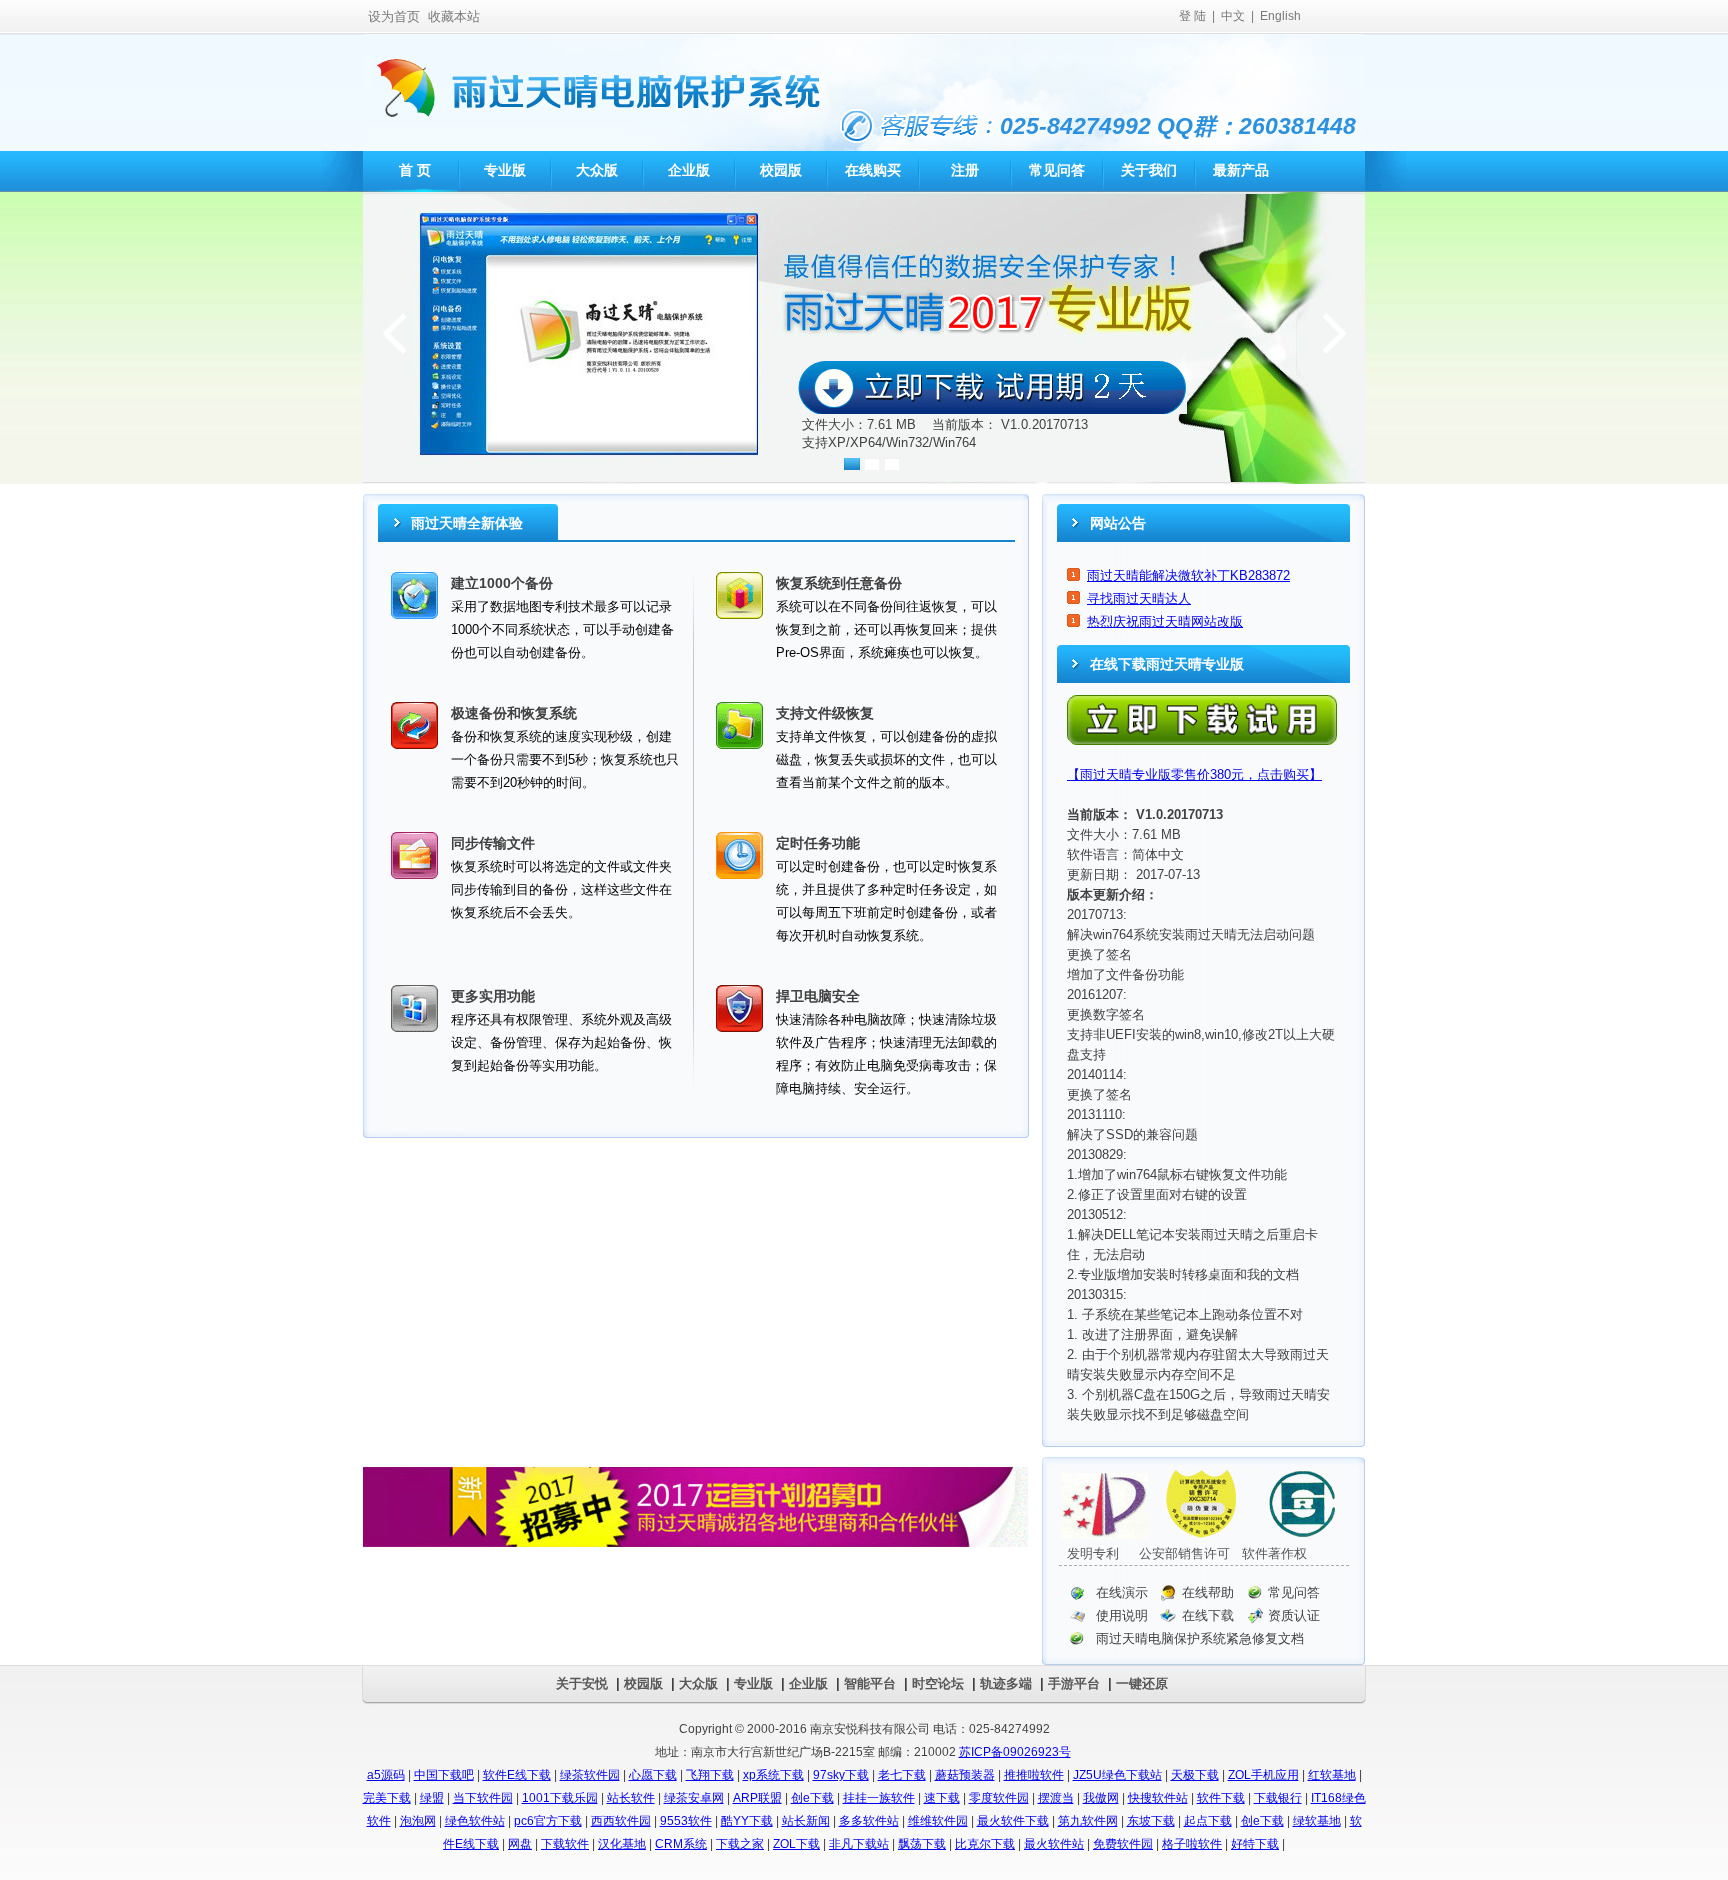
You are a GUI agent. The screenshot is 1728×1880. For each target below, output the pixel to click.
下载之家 (740, 1844)
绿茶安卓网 (694, 1798)
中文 (1233, 16)
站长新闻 (806, 1821)
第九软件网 (1088, 1821)
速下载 (942, 1798)
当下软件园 (483, 1798)
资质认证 (1294, 1615)
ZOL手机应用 (1263, 1775)
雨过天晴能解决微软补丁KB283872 (1188, 575)
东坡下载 (1151, 1821)
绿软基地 (1317, 1821)
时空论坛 (938, 1683)
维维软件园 (938, 1821)
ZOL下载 (796, 1844)
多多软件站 (869, 1821)
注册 (965, 170)
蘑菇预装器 (965, 1775)
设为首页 (394, 16)
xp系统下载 (773, 1775)
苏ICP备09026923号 (1015, 1752)
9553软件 (686, 1821)
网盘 (520, 1844)
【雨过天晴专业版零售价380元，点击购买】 (1194, 774)
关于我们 (1149, 170)
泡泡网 (418, 1821)
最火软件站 (1054, 1844)
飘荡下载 (922, 1844)
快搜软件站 (1158, 1798)
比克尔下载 (985, 1844)
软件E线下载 (517, 1775)
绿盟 (432, 1798)
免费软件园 (1123, 1844)
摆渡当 (1056, 1798)
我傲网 (1101, 1798)
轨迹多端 (1006, 1683)
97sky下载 (841, 1775)
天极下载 (1195, 1775)
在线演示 (1122, 1592)
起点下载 (1208, 1821)
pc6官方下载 (548, 1821)
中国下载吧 (444, 1775)
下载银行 (1278, 1798)
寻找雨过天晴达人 (1139, 598)
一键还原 (1142, 1683)
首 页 (413, 170)
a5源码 (386, 1775)
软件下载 (1221, 1798)
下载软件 (565, 1844)
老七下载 (902, 1775)
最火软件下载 (1013, 1821)
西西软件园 (621, 1821)
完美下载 (387, 1798)
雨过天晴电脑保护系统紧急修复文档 (1200, 1638)
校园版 (781, 170)
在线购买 (873, 170)
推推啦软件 (1034, 1775)
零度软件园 (999, 1798)
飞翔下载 (710, 1775)
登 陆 (1192, 16)
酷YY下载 (747, 1821)
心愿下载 (653, 1775)
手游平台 (1074, 1683)
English (1280, 16)
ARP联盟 (757, 1798)
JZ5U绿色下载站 (1117, 1775)
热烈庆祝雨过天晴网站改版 (1165, 621)
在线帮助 (1208, 1592)
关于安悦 (582, 1683)
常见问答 (1057, 170)
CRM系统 (681, 1844)
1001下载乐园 (560, 1798)
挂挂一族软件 (879, 1798)
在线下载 (1208, 1615)
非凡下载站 (859, 1844)
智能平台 (870, 1683)
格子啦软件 (1192, 1844)
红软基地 (1332, 1775)
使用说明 (1122, 1615)
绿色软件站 (475, 1821)
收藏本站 (454, 16)
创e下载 (812, 1798)
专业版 (505, 170)
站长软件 (631, 1798)
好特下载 (1255, 1844)
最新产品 (1241, 170)
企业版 (689, 170)
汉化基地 (622, 1844)
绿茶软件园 (590, 1775)
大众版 (597, 170)
